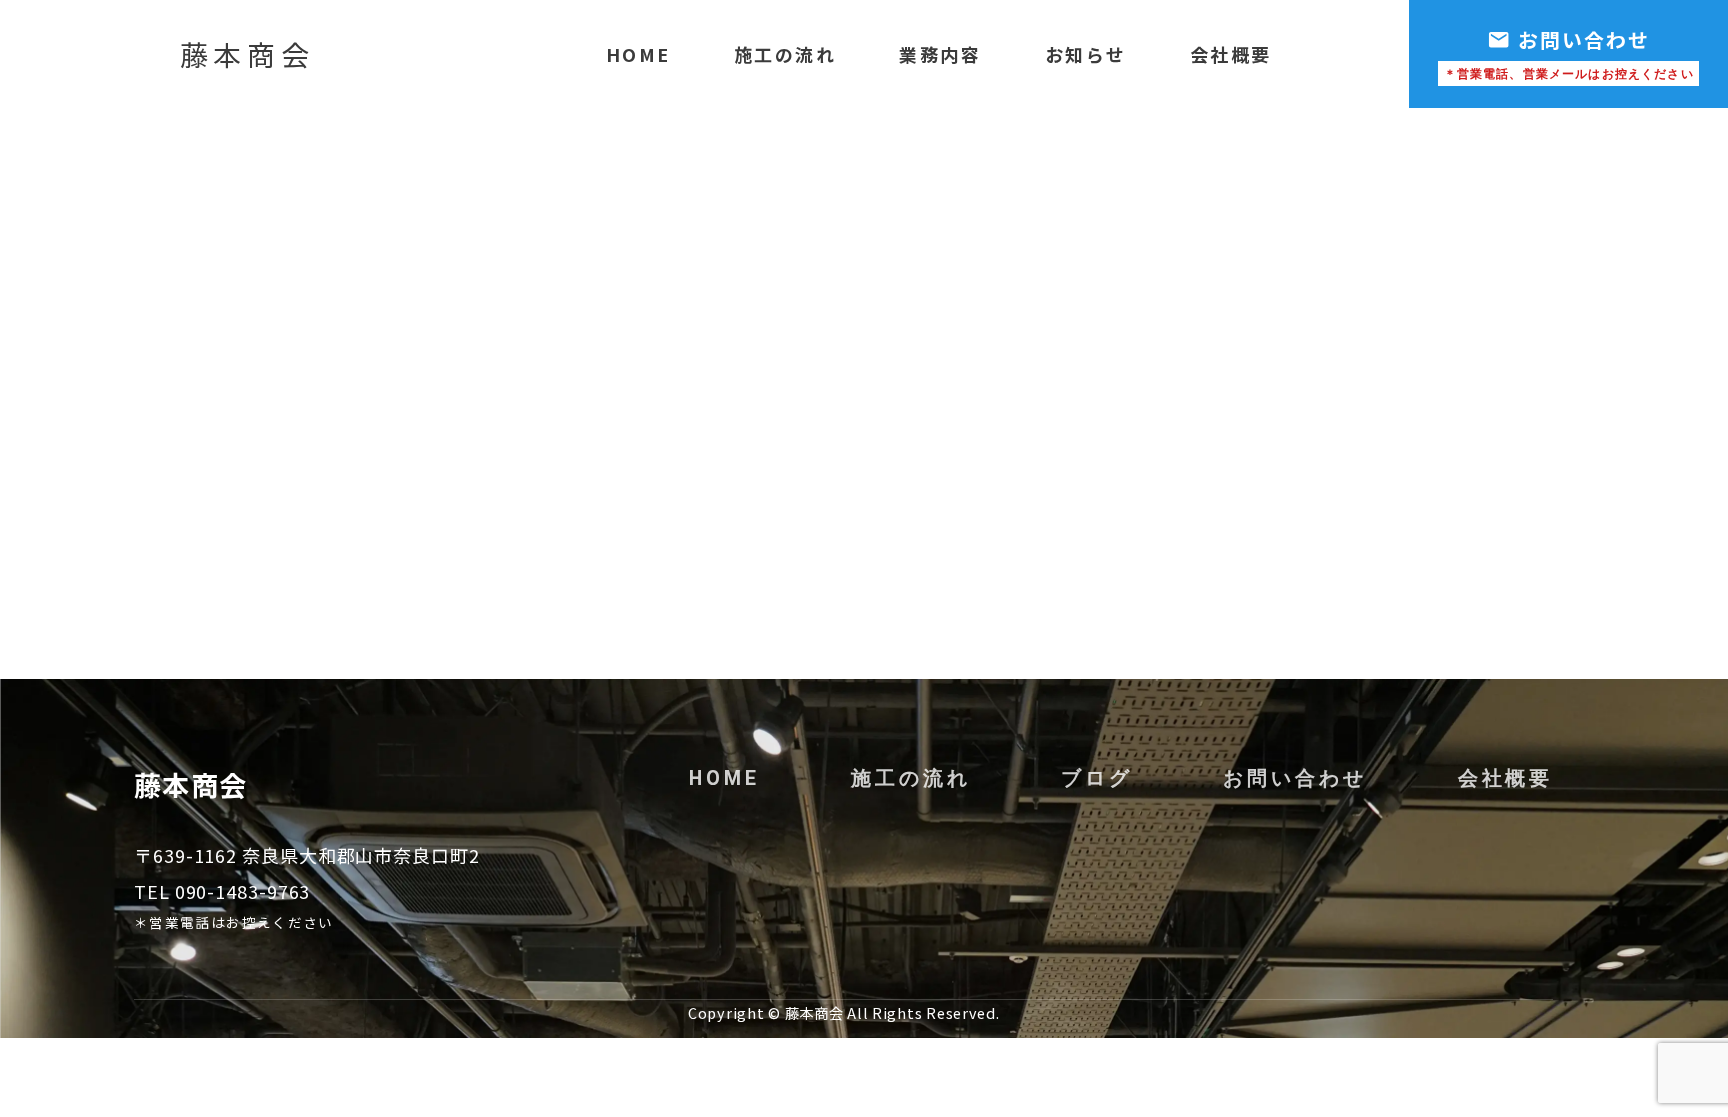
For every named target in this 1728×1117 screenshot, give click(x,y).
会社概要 (1231, 54)
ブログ (1097, 778)
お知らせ (1086, 54)
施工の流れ (785, 54)
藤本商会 (247, 54)
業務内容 (940, 54)
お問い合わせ (1295, 778)
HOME (638, 54)
